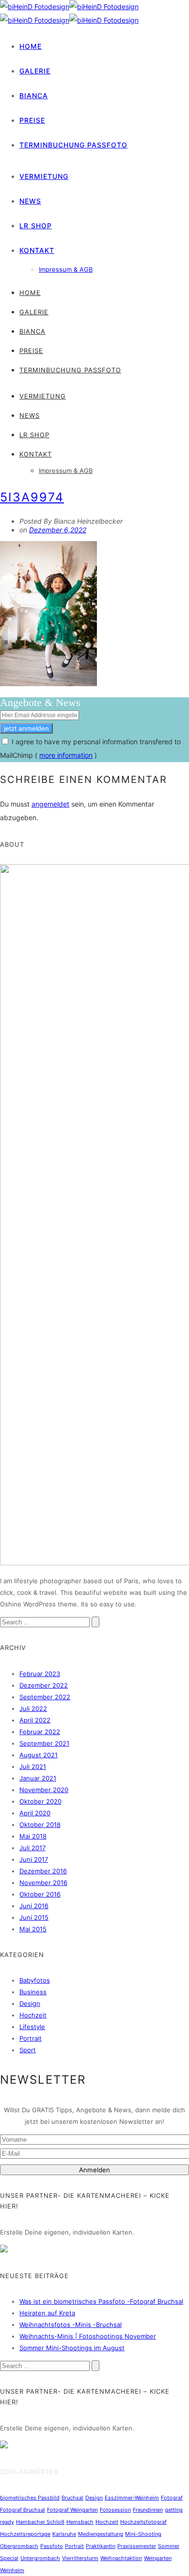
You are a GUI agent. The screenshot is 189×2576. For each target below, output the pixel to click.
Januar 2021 (38, 1778)
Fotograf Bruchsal (23, 2510)
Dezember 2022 (44, 1685)
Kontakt (37, 250)
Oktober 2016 (40, 1894)
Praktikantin (101, 2546)
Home (31, 46)
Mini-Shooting (143, 2534)
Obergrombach (19, 2546)
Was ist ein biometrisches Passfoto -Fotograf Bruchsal (101, 2301)
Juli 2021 (33, 1766)
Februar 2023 (40, 1674)
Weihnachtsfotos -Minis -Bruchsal (71, 2325)
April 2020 (35, 1813)
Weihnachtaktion (121, 2558)
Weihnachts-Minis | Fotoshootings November (88, 2336)
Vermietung (44, 176)
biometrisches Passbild (30, 2498)
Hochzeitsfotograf (143, 2522)
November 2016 (43, 1883)
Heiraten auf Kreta (47, 2313)
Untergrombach (40, 2558)
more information (66, 755)
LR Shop (36, 226)
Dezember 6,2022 (58, 530)
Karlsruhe (64, 2534)
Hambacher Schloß (40, 2522)
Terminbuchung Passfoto (73, 145)
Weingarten (158, 2558)
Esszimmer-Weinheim (132, 2498)
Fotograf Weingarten (72, 2510)
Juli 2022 (33, 1708)
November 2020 (44, 1790)
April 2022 (35, 1720)
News (30, 201)
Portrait (31, 2038)
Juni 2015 (34, 1917)
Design (30, 2003)
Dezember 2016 (43, 1871)
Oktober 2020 (40, 1801)
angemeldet (50, 804)
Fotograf (172, 2498)
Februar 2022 (40, 1732)
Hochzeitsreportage (25, 2534)
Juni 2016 (34, 1906)
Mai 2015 (33, 1929)
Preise (32, 120)
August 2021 (39, 1755)
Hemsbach (80, 2522)
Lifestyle (32, 2027)
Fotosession (115, 2510)
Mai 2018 (33, 1836)
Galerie (35, 71)
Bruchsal (72, 2498)
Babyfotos (35, 1980)
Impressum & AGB (66, 269)
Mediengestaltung (101, 2534)
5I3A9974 (32, 497)
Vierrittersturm (80, 2558)
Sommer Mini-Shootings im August (72, 2348)
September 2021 (44, 1743)
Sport (28, 2050)
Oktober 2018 (40, 1825)
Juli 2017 (32, 1848)
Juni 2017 (34, 1859)
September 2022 (45, 1697)
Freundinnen (148, 2510)
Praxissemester (137, 2546)
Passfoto (52, 2546)
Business (33, 1992)
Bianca (34, 96)
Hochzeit (33, 2015)
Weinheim (12, 2570)
